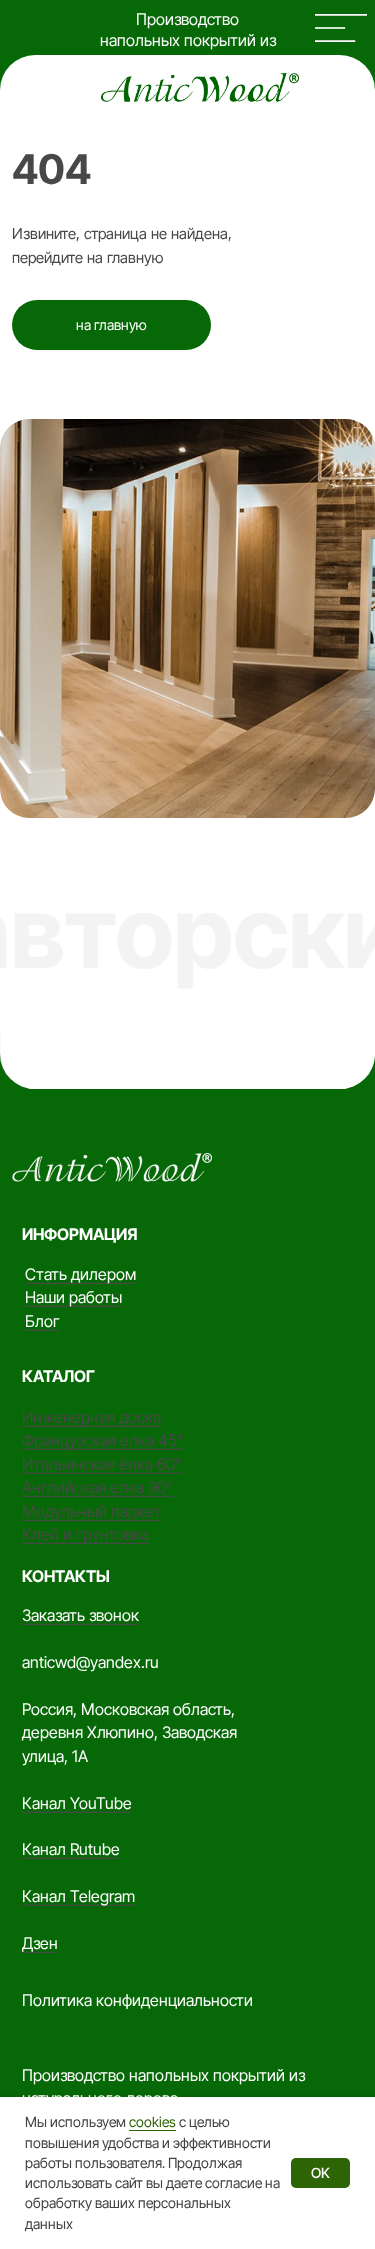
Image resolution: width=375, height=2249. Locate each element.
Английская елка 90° (97, 1487)
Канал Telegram (78, 1896)
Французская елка (90, 1440)
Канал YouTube (77, 1803)
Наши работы (73, 1297)
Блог (42, 1321)
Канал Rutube (71, 1849)
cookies (152, 2121)
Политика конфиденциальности (137, 2000)
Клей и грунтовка (85, 1534)
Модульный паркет (92, 1511)
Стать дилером (80, 1274)
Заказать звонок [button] (80, 1615)
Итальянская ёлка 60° (102, 1464)
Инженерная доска (91, 1417)
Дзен (40, 1943)
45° (171, 1440)
